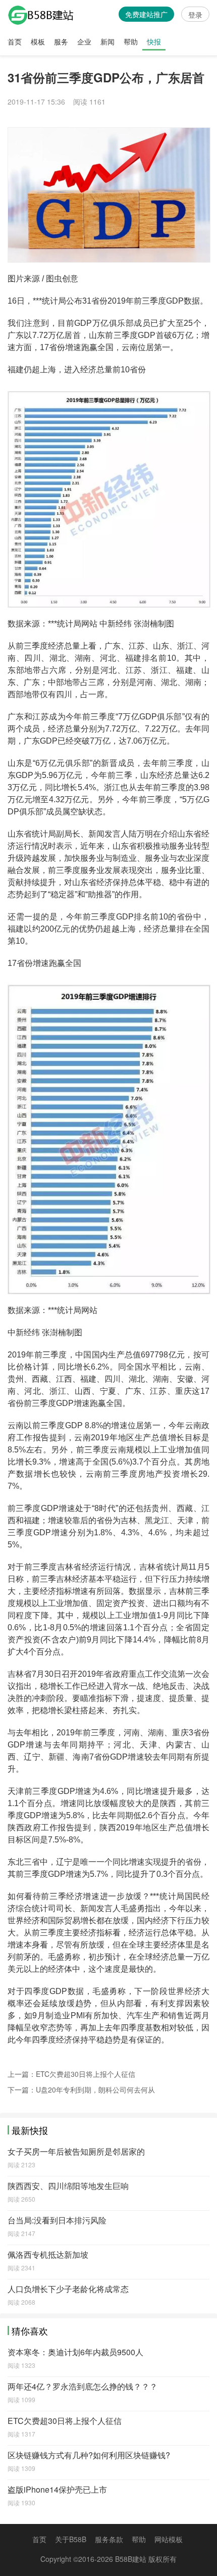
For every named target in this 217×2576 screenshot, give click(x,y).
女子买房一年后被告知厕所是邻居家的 (76, 2151)
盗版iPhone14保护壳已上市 (57, 2489)
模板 (38, 41)
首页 (15, 41)
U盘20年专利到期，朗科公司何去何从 (95, 2089)
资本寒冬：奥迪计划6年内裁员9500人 (75, 2352)
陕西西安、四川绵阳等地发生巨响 (68, 2186)
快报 (154, 41)
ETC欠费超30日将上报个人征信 (86, 2074)
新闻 (107, 41)
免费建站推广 (146, 14)
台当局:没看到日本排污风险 (57, 2220)
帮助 (131, 41)
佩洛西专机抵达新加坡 (48, 2254)
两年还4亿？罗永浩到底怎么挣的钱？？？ (83, 2386)
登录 (195, 15)
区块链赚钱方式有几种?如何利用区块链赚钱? (89, 2455)
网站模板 (169, 2539)
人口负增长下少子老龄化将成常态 (68, 2289)
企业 (84, 41)
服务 (61, 41)
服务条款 (109, 2539)
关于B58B (71, 2539)
